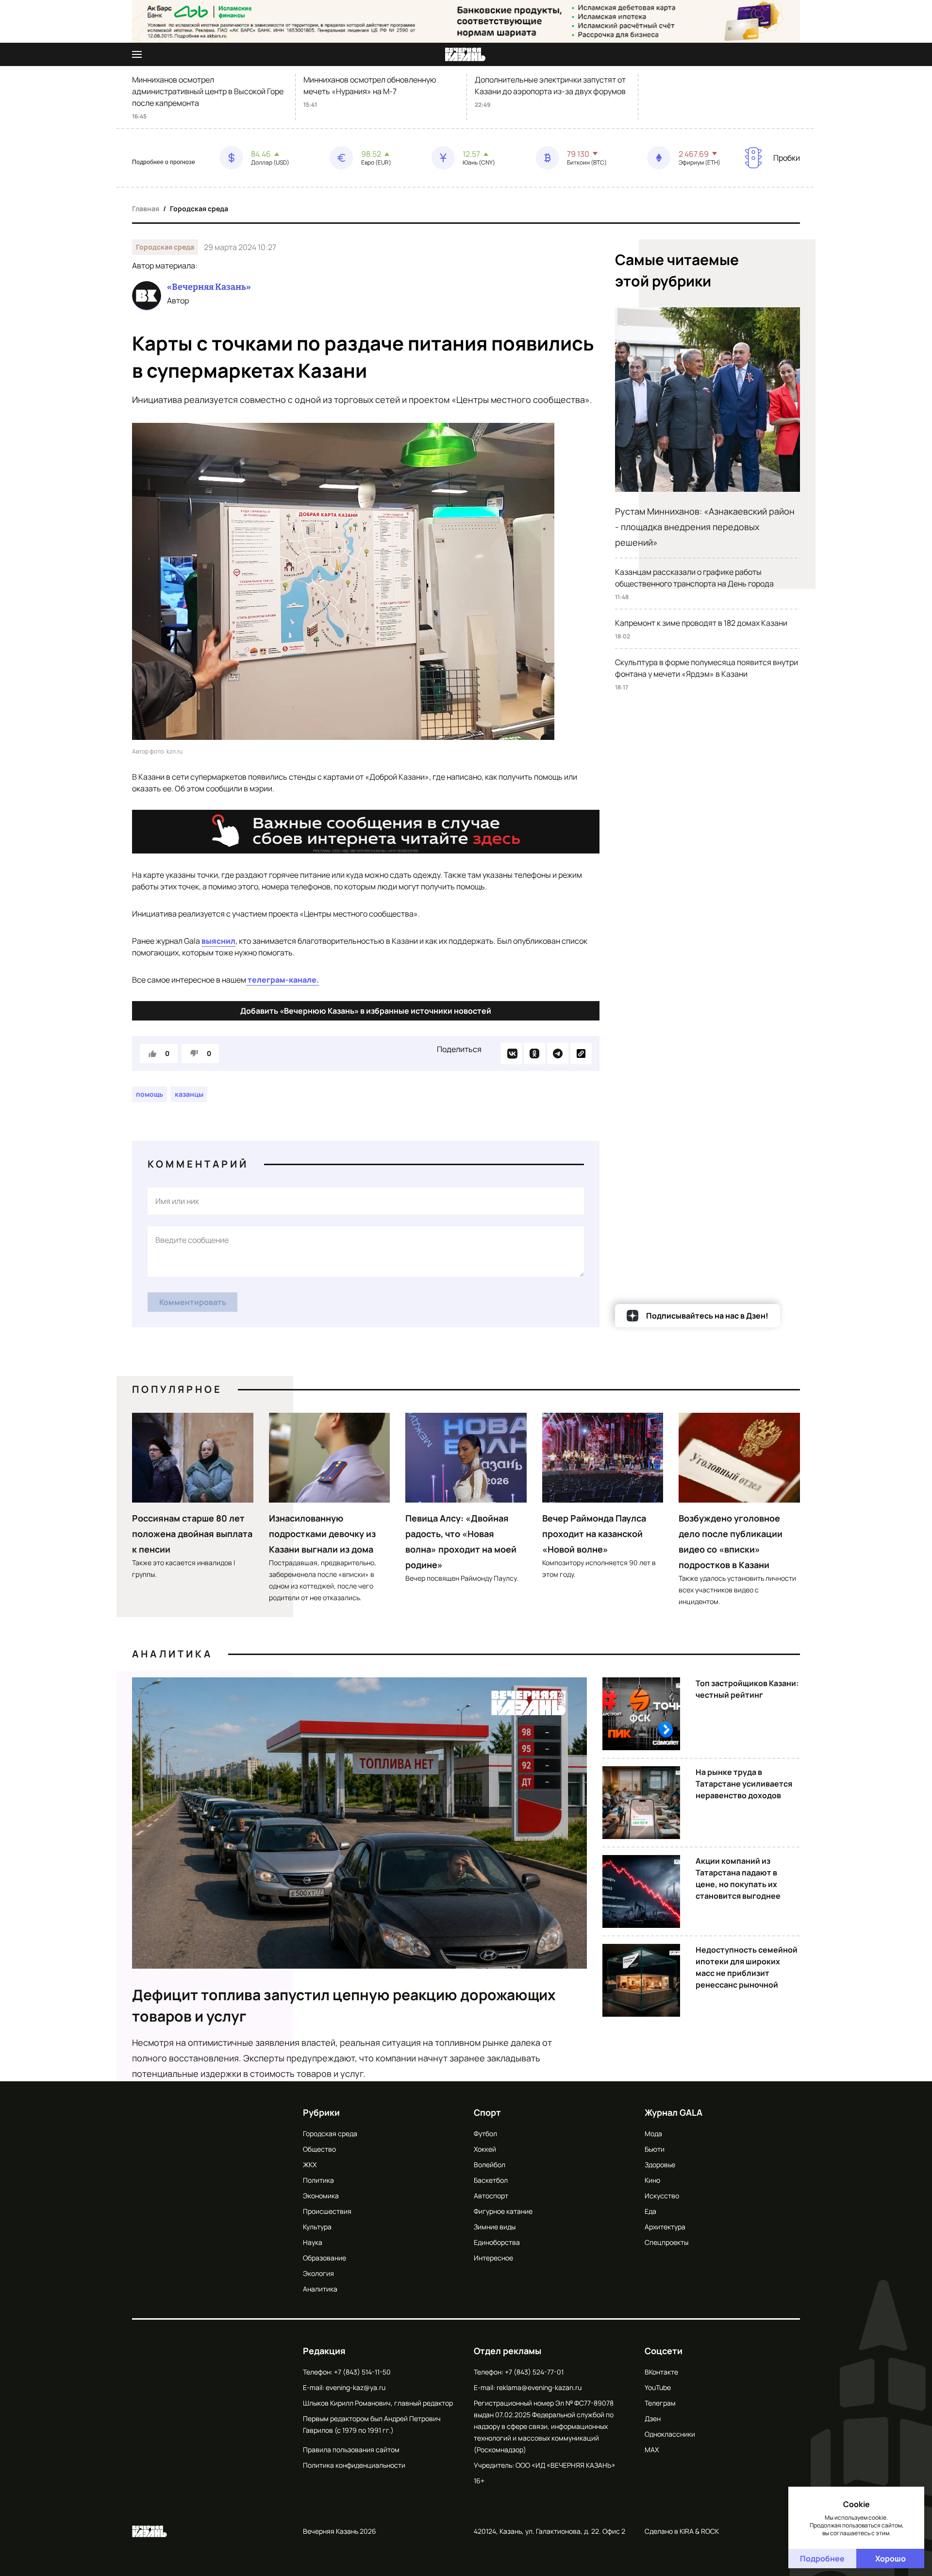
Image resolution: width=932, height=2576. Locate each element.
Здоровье (660, 2165)
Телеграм (660, 2403)
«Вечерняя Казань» (209, 287)
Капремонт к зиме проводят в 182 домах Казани (701, 623)
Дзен (653, 2418)
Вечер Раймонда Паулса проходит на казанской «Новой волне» (594, 1534)
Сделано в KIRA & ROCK (682, 2531)
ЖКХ (310, 2165)
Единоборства (497, 2242)
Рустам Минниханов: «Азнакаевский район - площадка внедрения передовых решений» (705, 527)
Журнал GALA (674, 2112)
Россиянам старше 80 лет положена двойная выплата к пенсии (192, 1534)
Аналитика (172, 1654)
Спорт (487, 2112)
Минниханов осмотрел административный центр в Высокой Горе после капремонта (208, 91)
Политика (318, 2180)
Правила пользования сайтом (351, 2450)
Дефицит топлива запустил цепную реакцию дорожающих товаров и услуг (344, 2005)
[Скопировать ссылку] (581, 1054)
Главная (146, 209)
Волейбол (490, 2165)
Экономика (321, 2196)
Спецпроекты (666, 2242)
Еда (650, 2211)
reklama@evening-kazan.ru (539, 2387)
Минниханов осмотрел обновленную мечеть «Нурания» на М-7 (370, 85)
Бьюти (655, 2149)
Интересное (493, 2258)
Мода (653, 2133)
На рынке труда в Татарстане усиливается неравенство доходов (744, 1784)
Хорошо (890, 2559)
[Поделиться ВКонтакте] (511, 1054)
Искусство (662, 2196)
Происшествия (327, 2211)
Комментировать (193, 1302)
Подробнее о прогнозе (164, 162)
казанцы (189, 1094)
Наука (313, 2242)
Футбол (485, 2133)
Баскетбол (491, 2180)
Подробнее (822, 2559)
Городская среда (199, 209)
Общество (319, 2149)
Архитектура (665, 2227)
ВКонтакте (661, 2372)
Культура (317, 2227)
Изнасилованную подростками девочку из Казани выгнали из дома (322, 1534)
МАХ (652, 2450)
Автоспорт (491, 2196)
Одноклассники (670, 2434)
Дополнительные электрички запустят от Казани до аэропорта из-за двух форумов (550, 85)
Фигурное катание (503, 2211)
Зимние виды (495, 2227)
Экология (318, 2273)
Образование (325, 2258)
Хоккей (485, 2149)
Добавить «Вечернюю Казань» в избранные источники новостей (366, 1011)
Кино (652, 2180)
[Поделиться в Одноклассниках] (534, 1054)
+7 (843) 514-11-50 (362, 2372)
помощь (150, 1094)
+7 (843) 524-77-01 (534, 2372)
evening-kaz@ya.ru (356, 2387)
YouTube (658, 2387)
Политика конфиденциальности (354, 2465)
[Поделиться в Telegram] (558, 1054)
